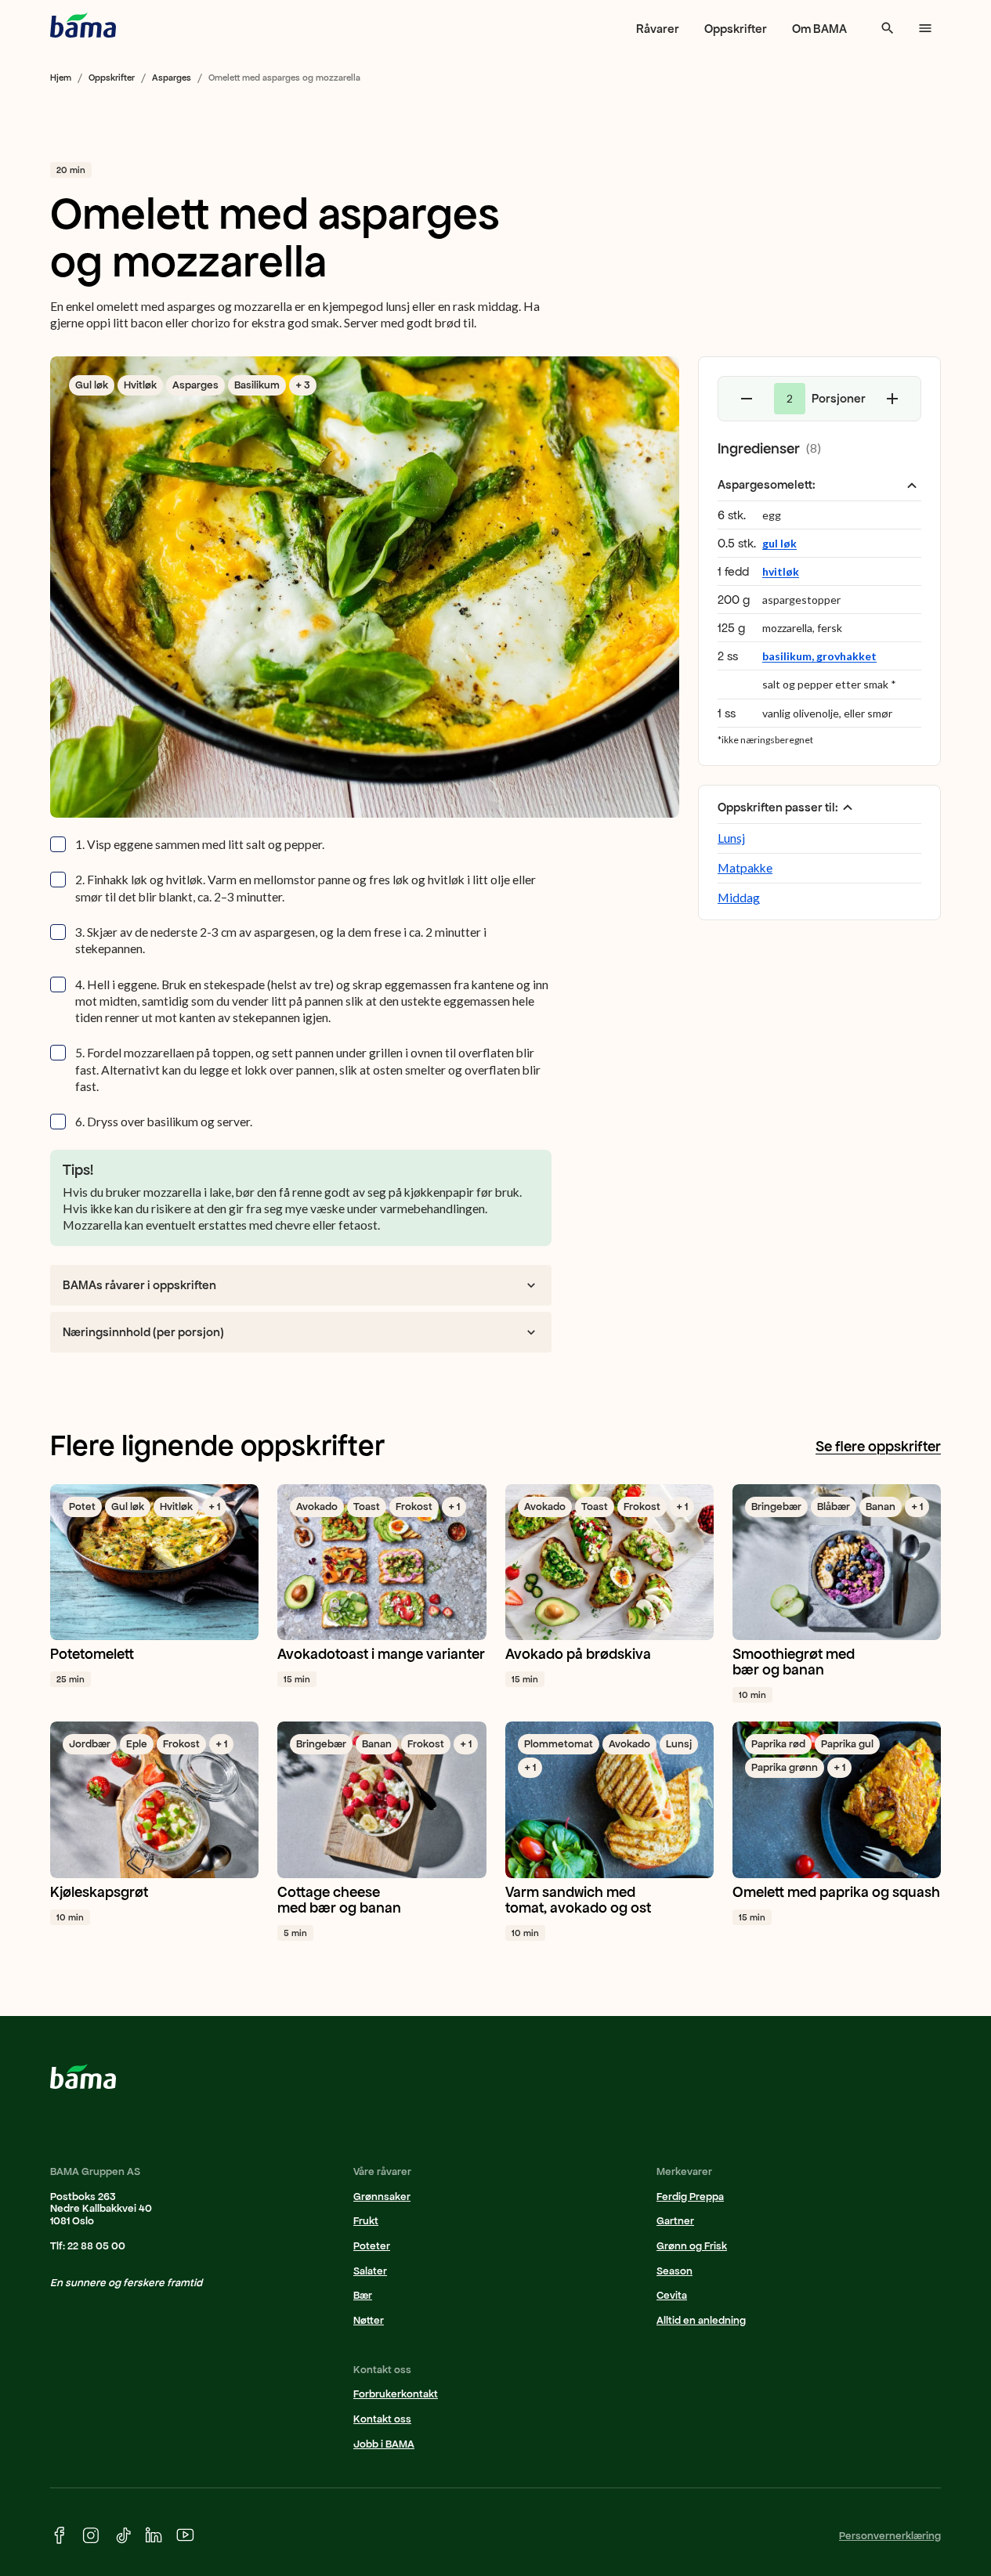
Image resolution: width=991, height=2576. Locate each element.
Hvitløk (140, 385)
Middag (739, 898)
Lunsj (731, 838)
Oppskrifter (736, 29)
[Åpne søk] (888, 28)
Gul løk (92, 385)
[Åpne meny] (925, 28)
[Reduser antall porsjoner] (747, 399)
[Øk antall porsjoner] (892, 399)
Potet (82, 1507)
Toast (367, 1507)
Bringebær (776, 1507)
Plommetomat (559, 1744)
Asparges (172, 78)
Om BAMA (819, 29)
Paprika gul (847, 1744)
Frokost (414, 1507)
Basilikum (257, 385)
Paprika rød (778, 1744)
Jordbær (90, 1744)
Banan (881, 1507)
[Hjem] (83, 25)
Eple (137, 1744)
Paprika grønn (785, 1767)
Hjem (61, 78)
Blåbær (834, 1507)
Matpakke (745, 868)
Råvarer (658, 29)
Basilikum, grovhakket (819, 657)
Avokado (317, 1507)
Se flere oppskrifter (878, 1447)
